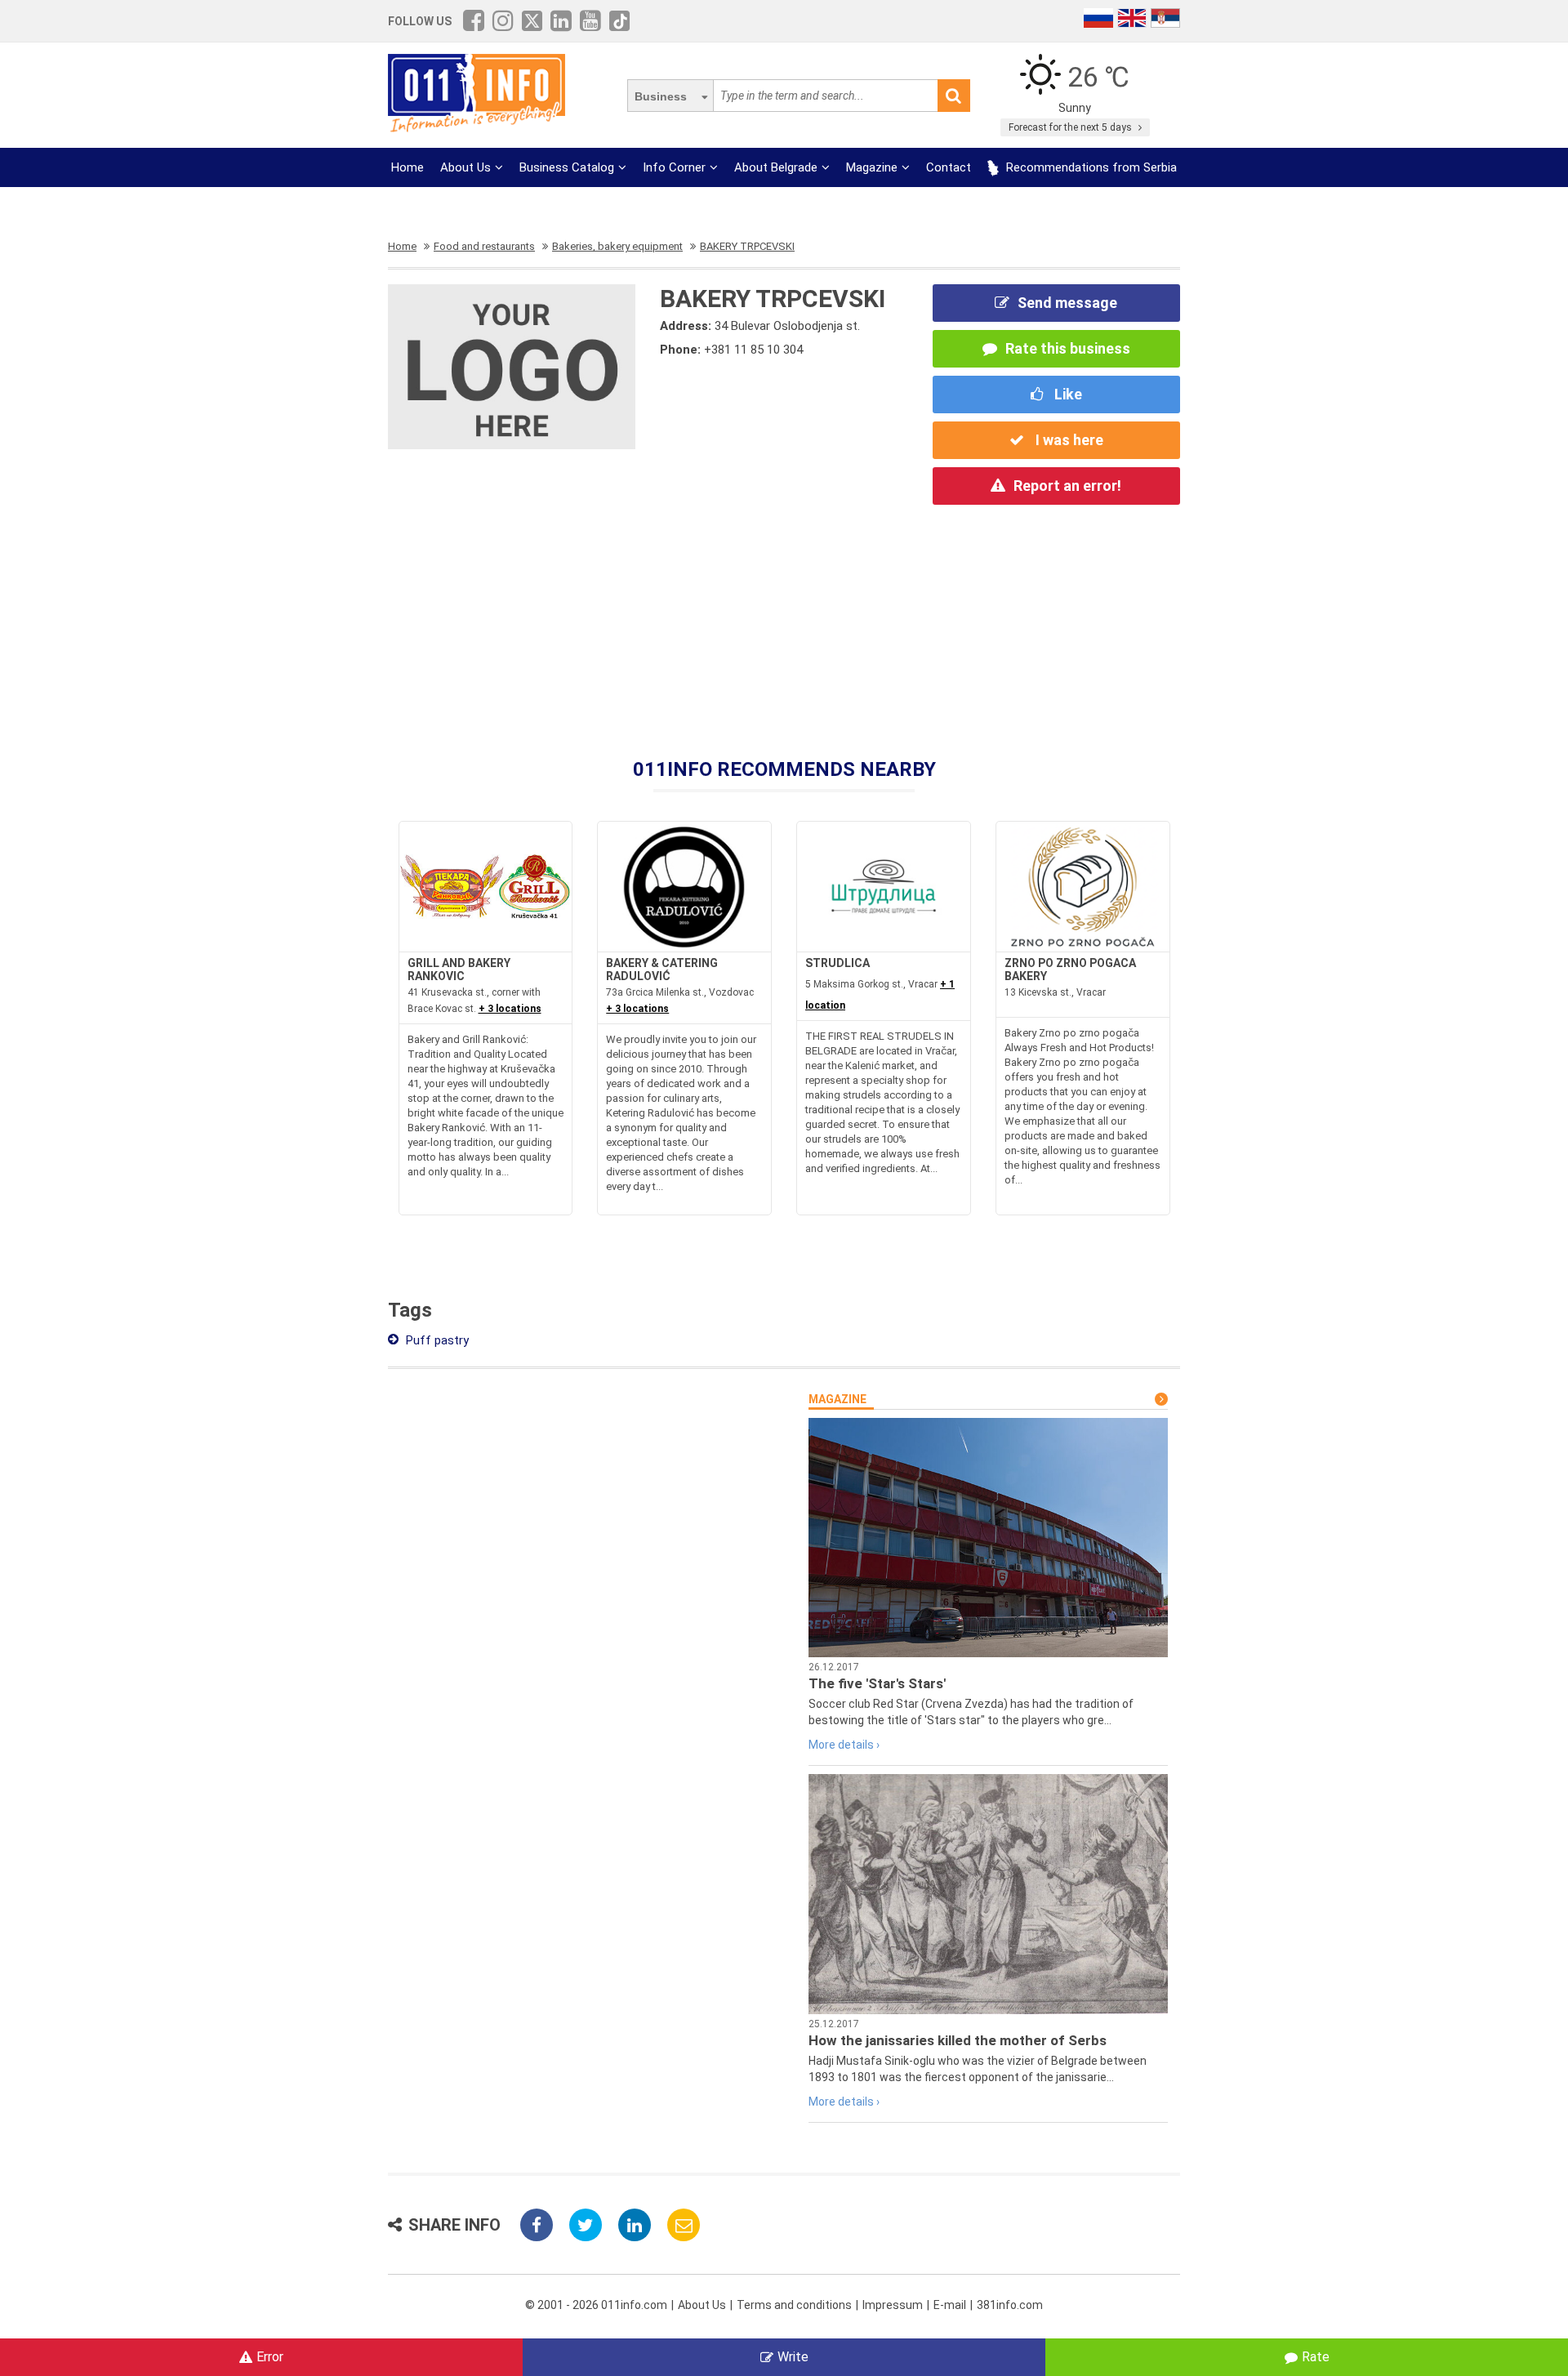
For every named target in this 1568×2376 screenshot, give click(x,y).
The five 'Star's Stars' (877, 1683)
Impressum (893, 2305)
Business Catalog (567, 167)
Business (661, 96)
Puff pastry (436, 1340)
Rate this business (1068, 348)
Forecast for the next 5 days (1071, 127)
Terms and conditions (794, 2305)
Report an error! (1067, 486)
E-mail (950, 2305)
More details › (844, 1745)
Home (408, 167)
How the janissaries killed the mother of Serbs (958, 2040)
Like (1067, 394)
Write (793, 2357)
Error (270, 2357)
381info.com (1010, 2305)
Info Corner (674, 167)
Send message (1067, 303)
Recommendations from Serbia (1090, 167)
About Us (465, 167)
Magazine (872, 167)
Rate (1316, 2357)
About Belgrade (776, 167)
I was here (1068, 440)
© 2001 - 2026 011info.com (596, 2305)
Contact (949, 167)
